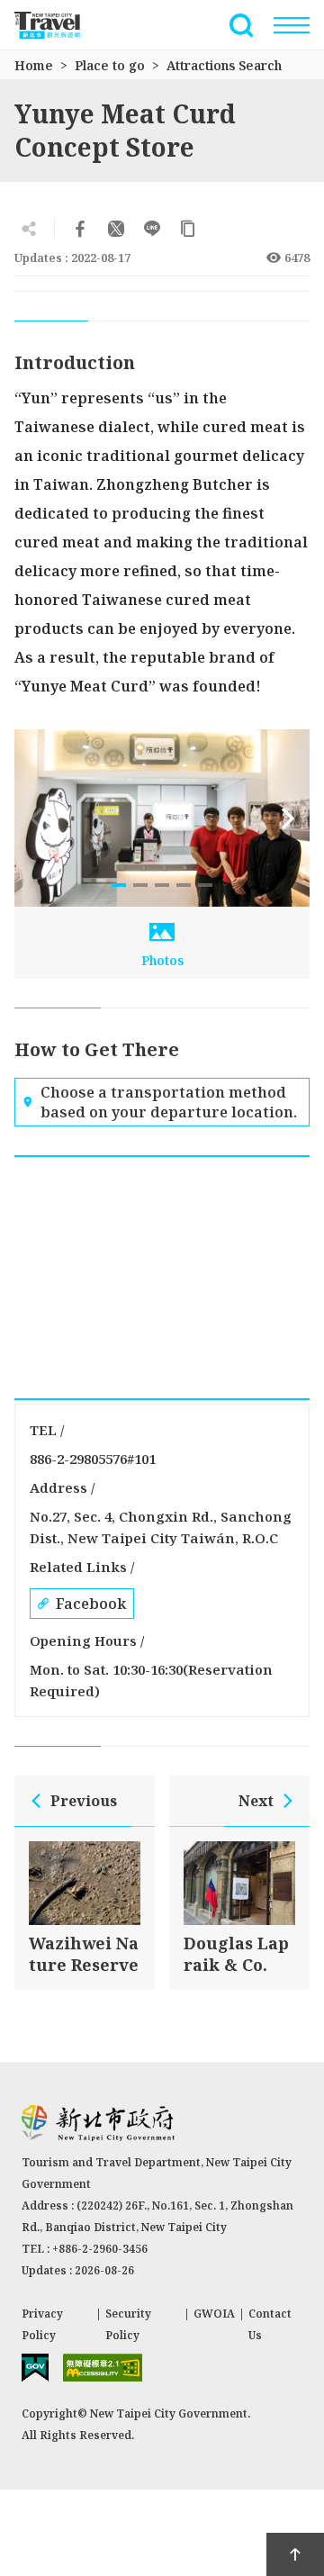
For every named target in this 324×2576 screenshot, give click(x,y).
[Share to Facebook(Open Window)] (80, 229)
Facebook (91, 1604)
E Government (35, 2368)
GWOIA (214, 2314)
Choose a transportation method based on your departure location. (169, 1102)
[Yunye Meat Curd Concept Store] (162, 818)
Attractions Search (224, 65)
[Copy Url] (188, 229)
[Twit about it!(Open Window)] (116, 229)
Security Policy (128, 2324)
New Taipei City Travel (58, 25)
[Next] (288, 818)
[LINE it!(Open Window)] (152, 229)
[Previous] (36, 818)
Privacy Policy (42, 2324)
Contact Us (270, 2324)
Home (34, 65)
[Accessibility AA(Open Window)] (103, 2368)
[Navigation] (292, 25)
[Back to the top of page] (295, 2554)
